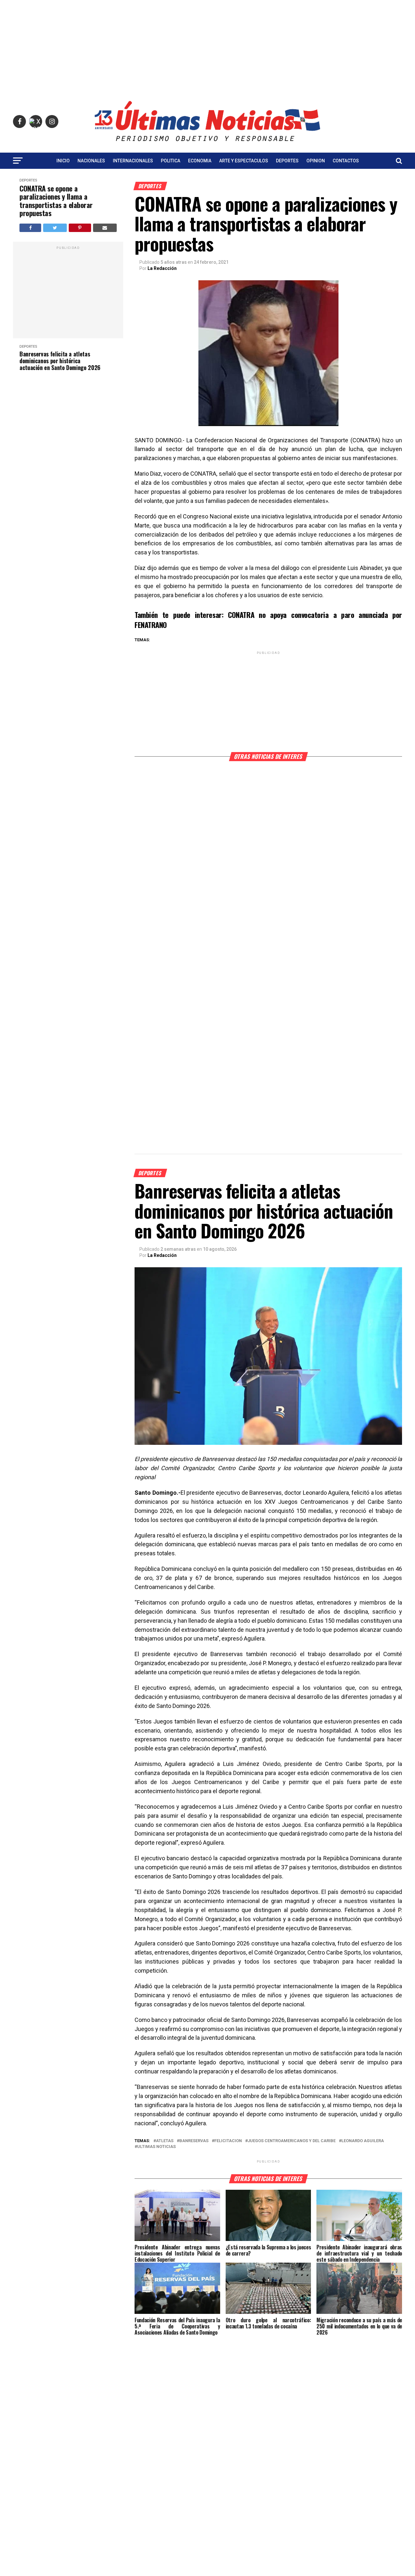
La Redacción (162, 268)
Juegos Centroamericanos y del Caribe (292, 2141)
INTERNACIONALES (133, 161)
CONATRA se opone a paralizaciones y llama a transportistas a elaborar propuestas (56, 201)
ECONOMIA (200, 161)
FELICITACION (228, 2141)
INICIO (63, 161)
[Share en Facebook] (30, 228)
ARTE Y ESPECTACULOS (244, 161)
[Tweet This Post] (55, 228)
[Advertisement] (207, 45)
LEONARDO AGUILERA (363, 2141)
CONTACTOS (346, 161)
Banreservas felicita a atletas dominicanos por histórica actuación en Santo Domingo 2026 (60, 361)
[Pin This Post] (80, 228)
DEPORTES (287, 161)
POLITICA (171, 161)
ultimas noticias (156, 2147)
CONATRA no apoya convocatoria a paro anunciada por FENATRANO (268, 620)
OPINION (316, 161)
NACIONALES (91, 161)
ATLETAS (165, 2141)
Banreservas (194, 2141)
